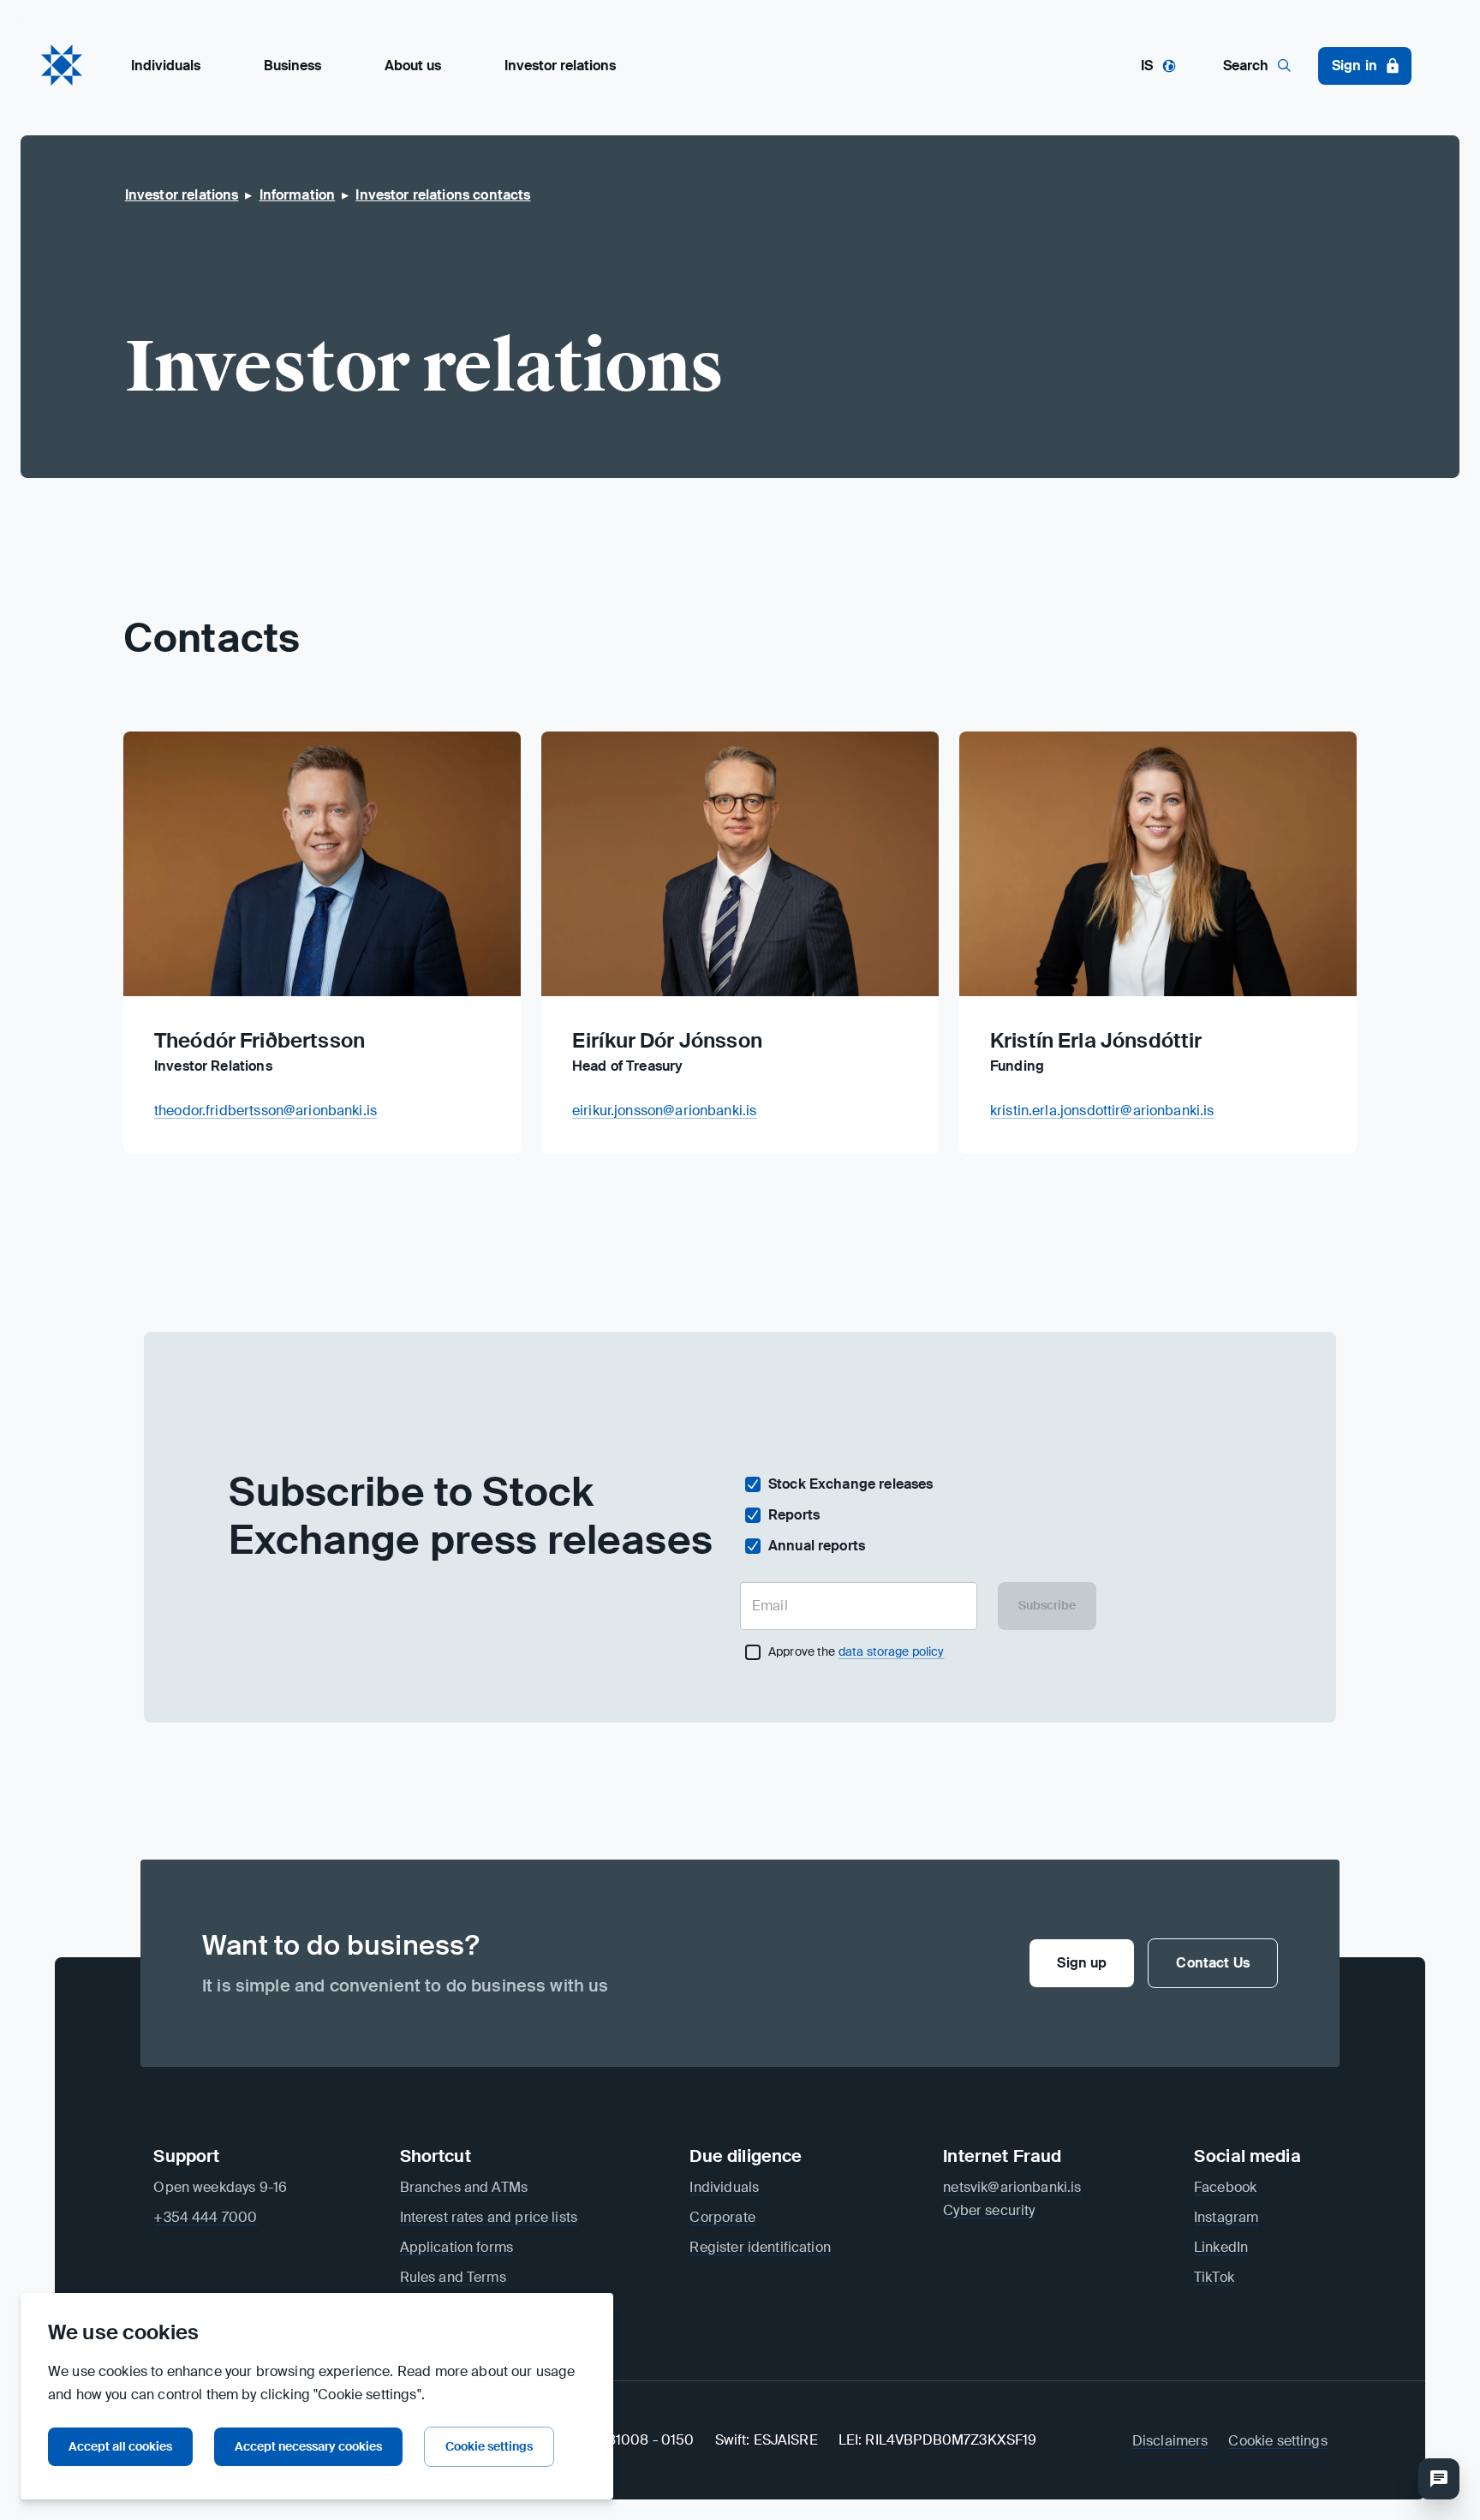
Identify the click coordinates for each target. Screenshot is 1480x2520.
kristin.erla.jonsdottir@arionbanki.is (1102, 1111)
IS (1147, 66)
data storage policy (892, 1651)
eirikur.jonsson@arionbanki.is (664, 1111)
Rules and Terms (453, 2277)
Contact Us (1213, 1963)
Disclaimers (1170, 2441)
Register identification (760, 2247)
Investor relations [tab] (560, 66)
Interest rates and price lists (489, 2217)
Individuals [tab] (166, 66)
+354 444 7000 (205, 2217)
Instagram (1226, 2217)
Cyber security (989, 2210)
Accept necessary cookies (308, 2446)
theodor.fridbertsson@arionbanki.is (266, 1111)
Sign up (1082, 1963)
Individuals (724, 2187)
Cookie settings (489, 2446)
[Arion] (62, 65)
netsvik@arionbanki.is (1012, 2187)
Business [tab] (292, 66)
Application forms (457, 2247)
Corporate (722, 2217)
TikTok (1214, 2277)
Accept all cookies (120, 2446)
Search (1246, 66)
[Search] (1439, 2479)
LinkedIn (1221, 2247)
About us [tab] (413, 66)
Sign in (1355, 66)
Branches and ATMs (464, 2187)
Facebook (1225, 2187)
